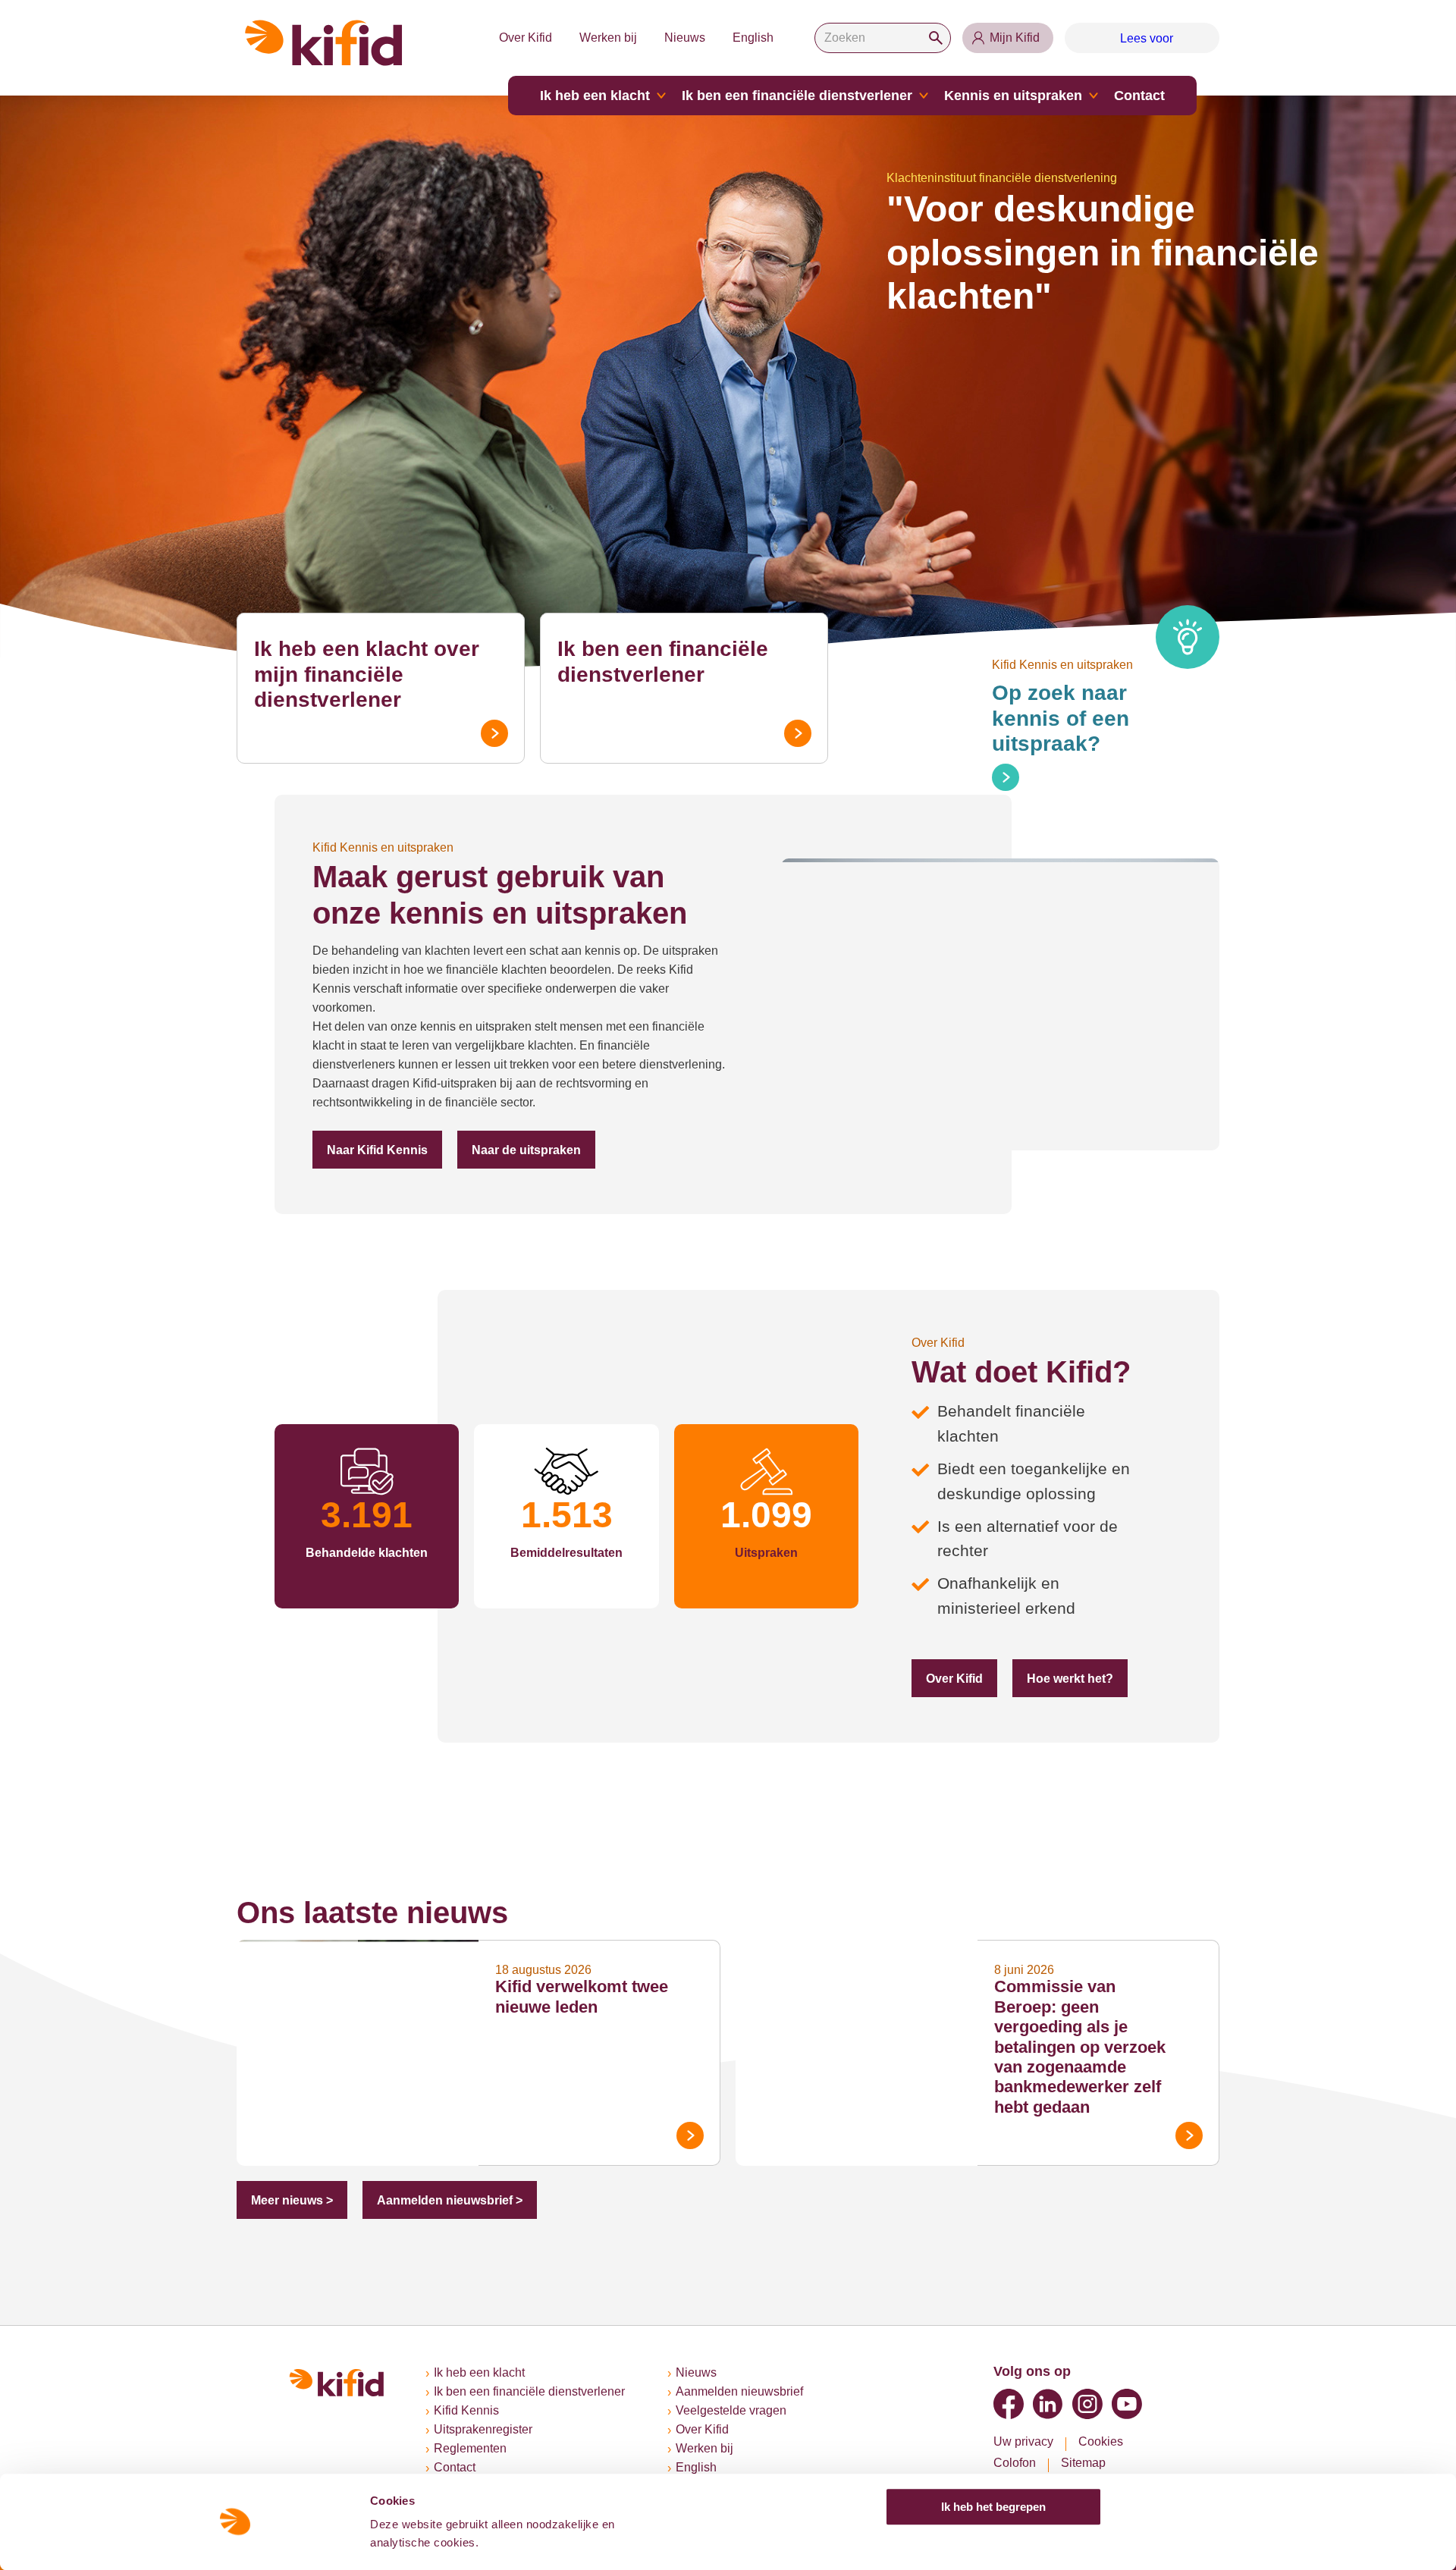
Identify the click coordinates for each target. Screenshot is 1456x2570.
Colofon (1015, 2463)
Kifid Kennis (466, 2410)
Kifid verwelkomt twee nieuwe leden (582, 1996)
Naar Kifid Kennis (377, 1150)
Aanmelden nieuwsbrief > (450, 2200)
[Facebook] (1009, 2404)
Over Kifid (526, 38)
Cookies (1101, 2441)
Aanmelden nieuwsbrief (739, 2391)
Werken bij (608, 38)
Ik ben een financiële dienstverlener (797, 96)
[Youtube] (1127, 2404)
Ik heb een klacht (595, 96)
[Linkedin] (1048, 2404)
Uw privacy (1023, 2441)
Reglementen (470, 2448)
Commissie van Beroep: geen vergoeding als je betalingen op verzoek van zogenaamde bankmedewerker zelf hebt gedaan (1080, 2046)
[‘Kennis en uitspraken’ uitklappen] (1094, 96)
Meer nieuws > (292, 2200)
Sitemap (1083, 2463)
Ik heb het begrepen (993, 2507)
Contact (1139, 96)
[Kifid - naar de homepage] (324, 43)
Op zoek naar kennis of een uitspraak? (1061, 718)
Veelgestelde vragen (731, 2410)
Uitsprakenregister (483, 2429)
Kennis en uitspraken (1013, 96)
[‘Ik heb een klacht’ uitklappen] (661, 96)
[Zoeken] (936, 38)
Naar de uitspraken (526, 1150)
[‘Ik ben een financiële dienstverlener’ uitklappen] (924, 96)
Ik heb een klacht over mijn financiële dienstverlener (367, 674)
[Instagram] (1087, 2404)
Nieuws (685, 38)
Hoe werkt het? (1070, 1679)
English (753, 38)
